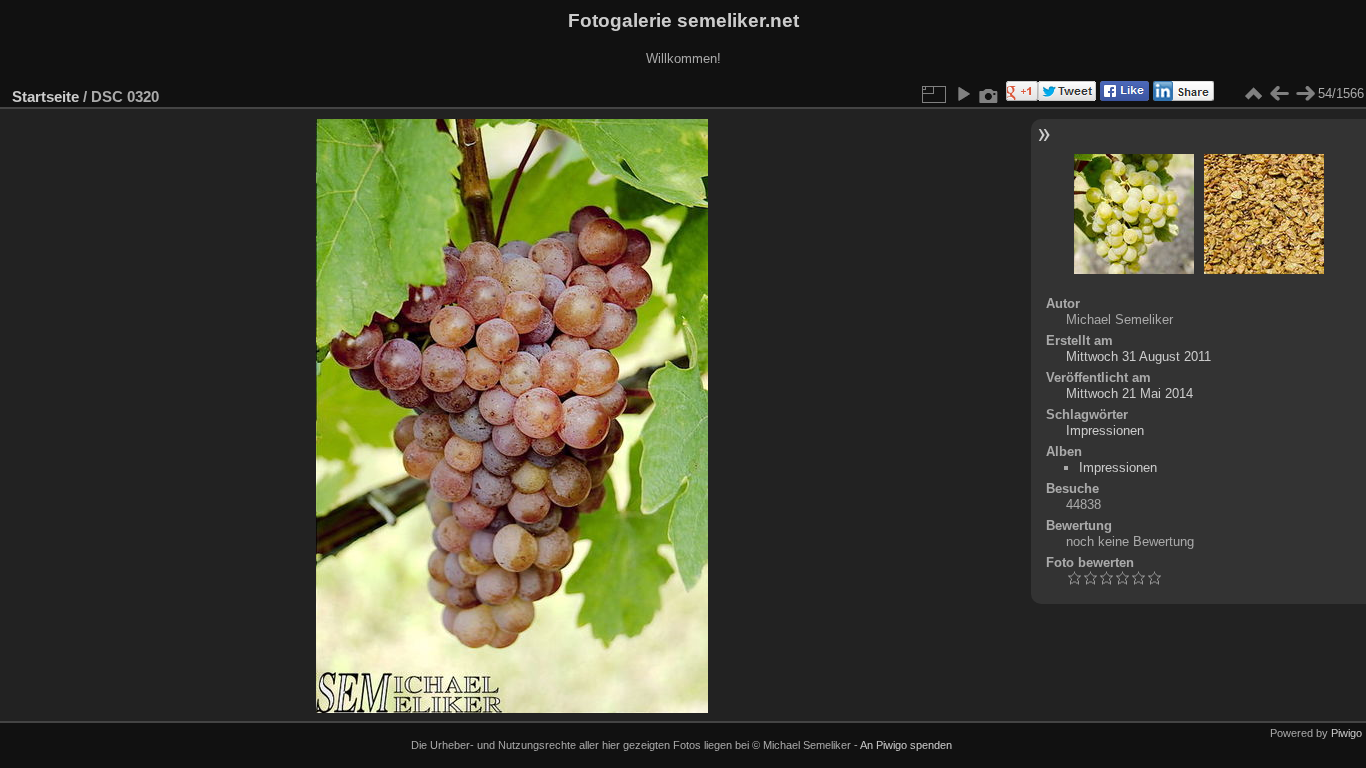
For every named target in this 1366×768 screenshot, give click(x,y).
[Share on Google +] (1020, 96)
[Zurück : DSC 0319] (1279, 94)
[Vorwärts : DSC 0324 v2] (1305, 94)
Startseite (45, 96)
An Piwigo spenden (906, 745)
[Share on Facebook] (1122, 96)
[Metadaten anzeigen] (989, 94)
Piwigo (1346, 733)
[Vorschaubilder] (1253, 94)
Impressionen (1105, 430)
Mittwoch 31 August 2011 (1138, 356)
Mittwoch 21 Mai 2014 (1129, 393)
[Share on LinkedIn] (1181, 96)
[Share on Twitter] (1067, 96)
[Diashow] (963, 94)
